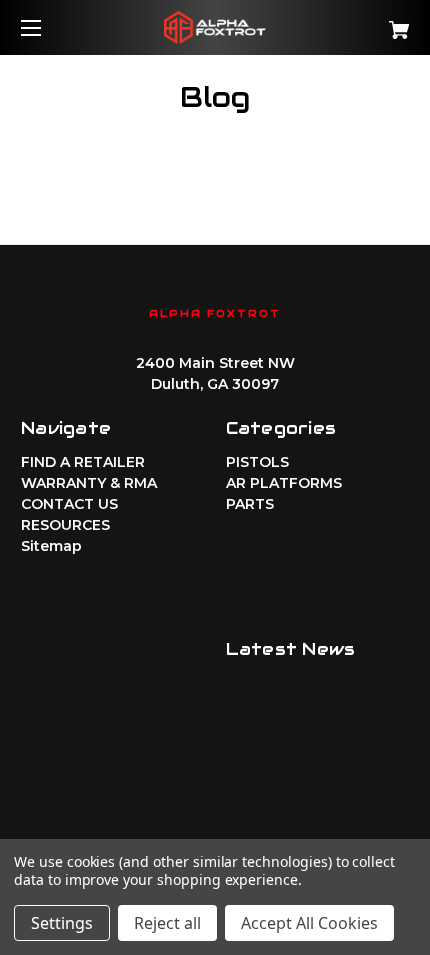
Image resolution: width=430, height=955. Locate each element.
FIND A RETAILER (83, 462)
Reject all (167, 923)
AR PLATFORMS (284, 483)
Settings (62, 923)
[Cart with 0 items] (370, 22)
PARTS (250, 504)
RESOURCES (65, 525)
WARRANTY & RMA (89, 483)
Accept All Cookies (309, 923)
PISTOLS (257, 462)
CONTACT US (69, 504)
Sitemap (51, 546)
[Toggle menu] (48, 27)
